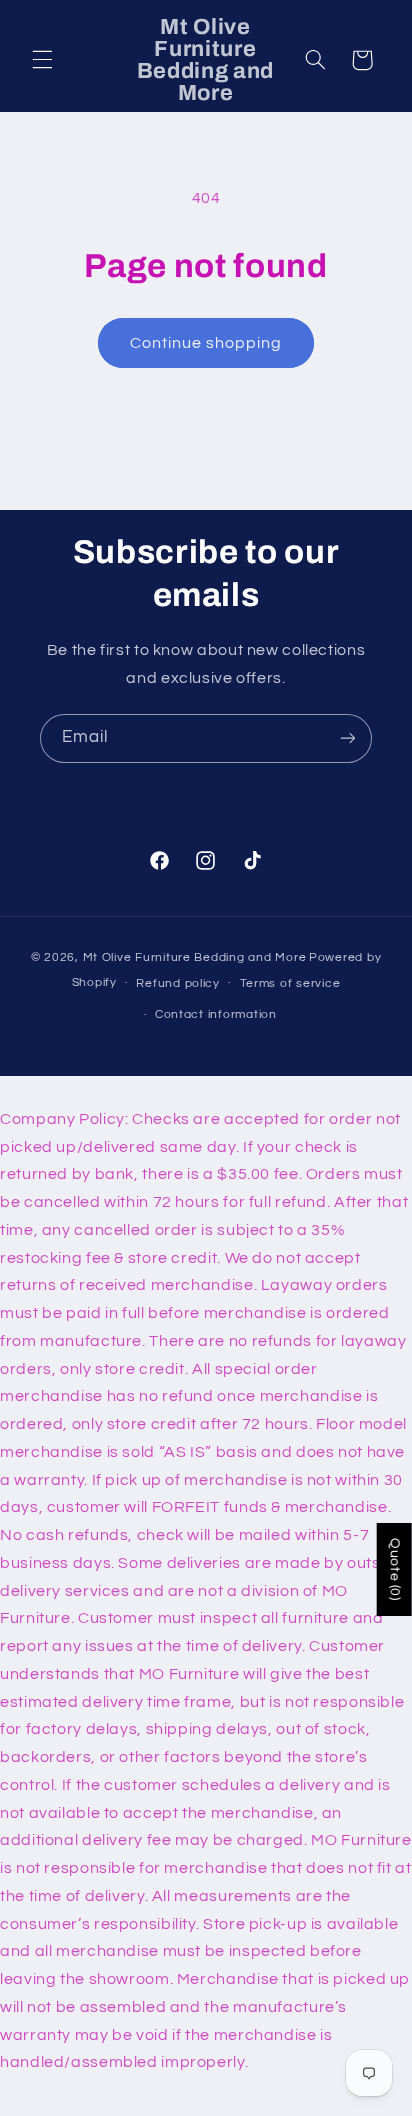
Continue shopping (206, 343)
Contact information (216, 1014)
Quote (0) (395, 1569)
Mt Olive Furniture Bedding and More (195, 957)
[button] (42, 60)
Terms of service (290, 983)
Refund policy (178, 983)
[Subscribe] (348, 738)
